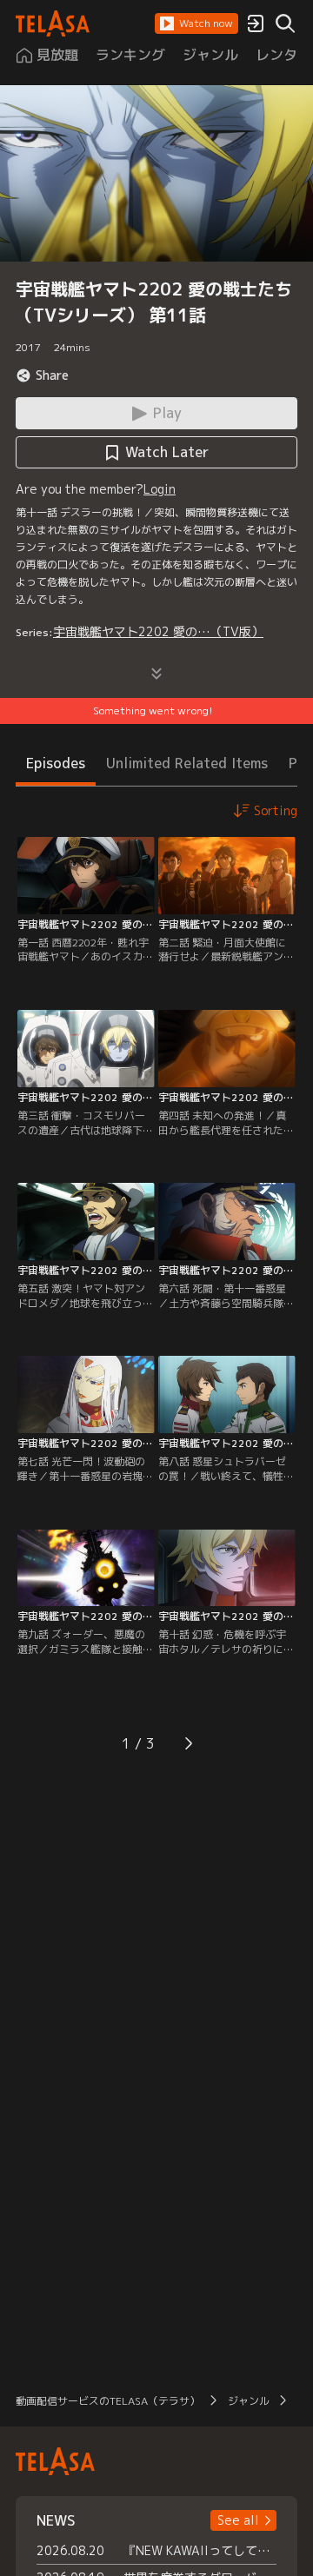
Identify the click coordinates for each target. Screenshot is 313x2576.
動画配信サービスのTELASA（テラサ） (108, 2401)
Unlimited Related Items (187, 763)
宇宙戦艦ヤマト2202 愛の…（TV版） (158, 631)
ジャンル (249, 2401)
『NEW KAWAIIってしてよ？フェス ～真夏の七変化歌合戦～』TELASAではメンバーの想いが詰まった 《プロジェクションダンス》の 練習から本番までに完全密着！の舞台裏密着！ (200, 2550)
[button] (196, 23)
